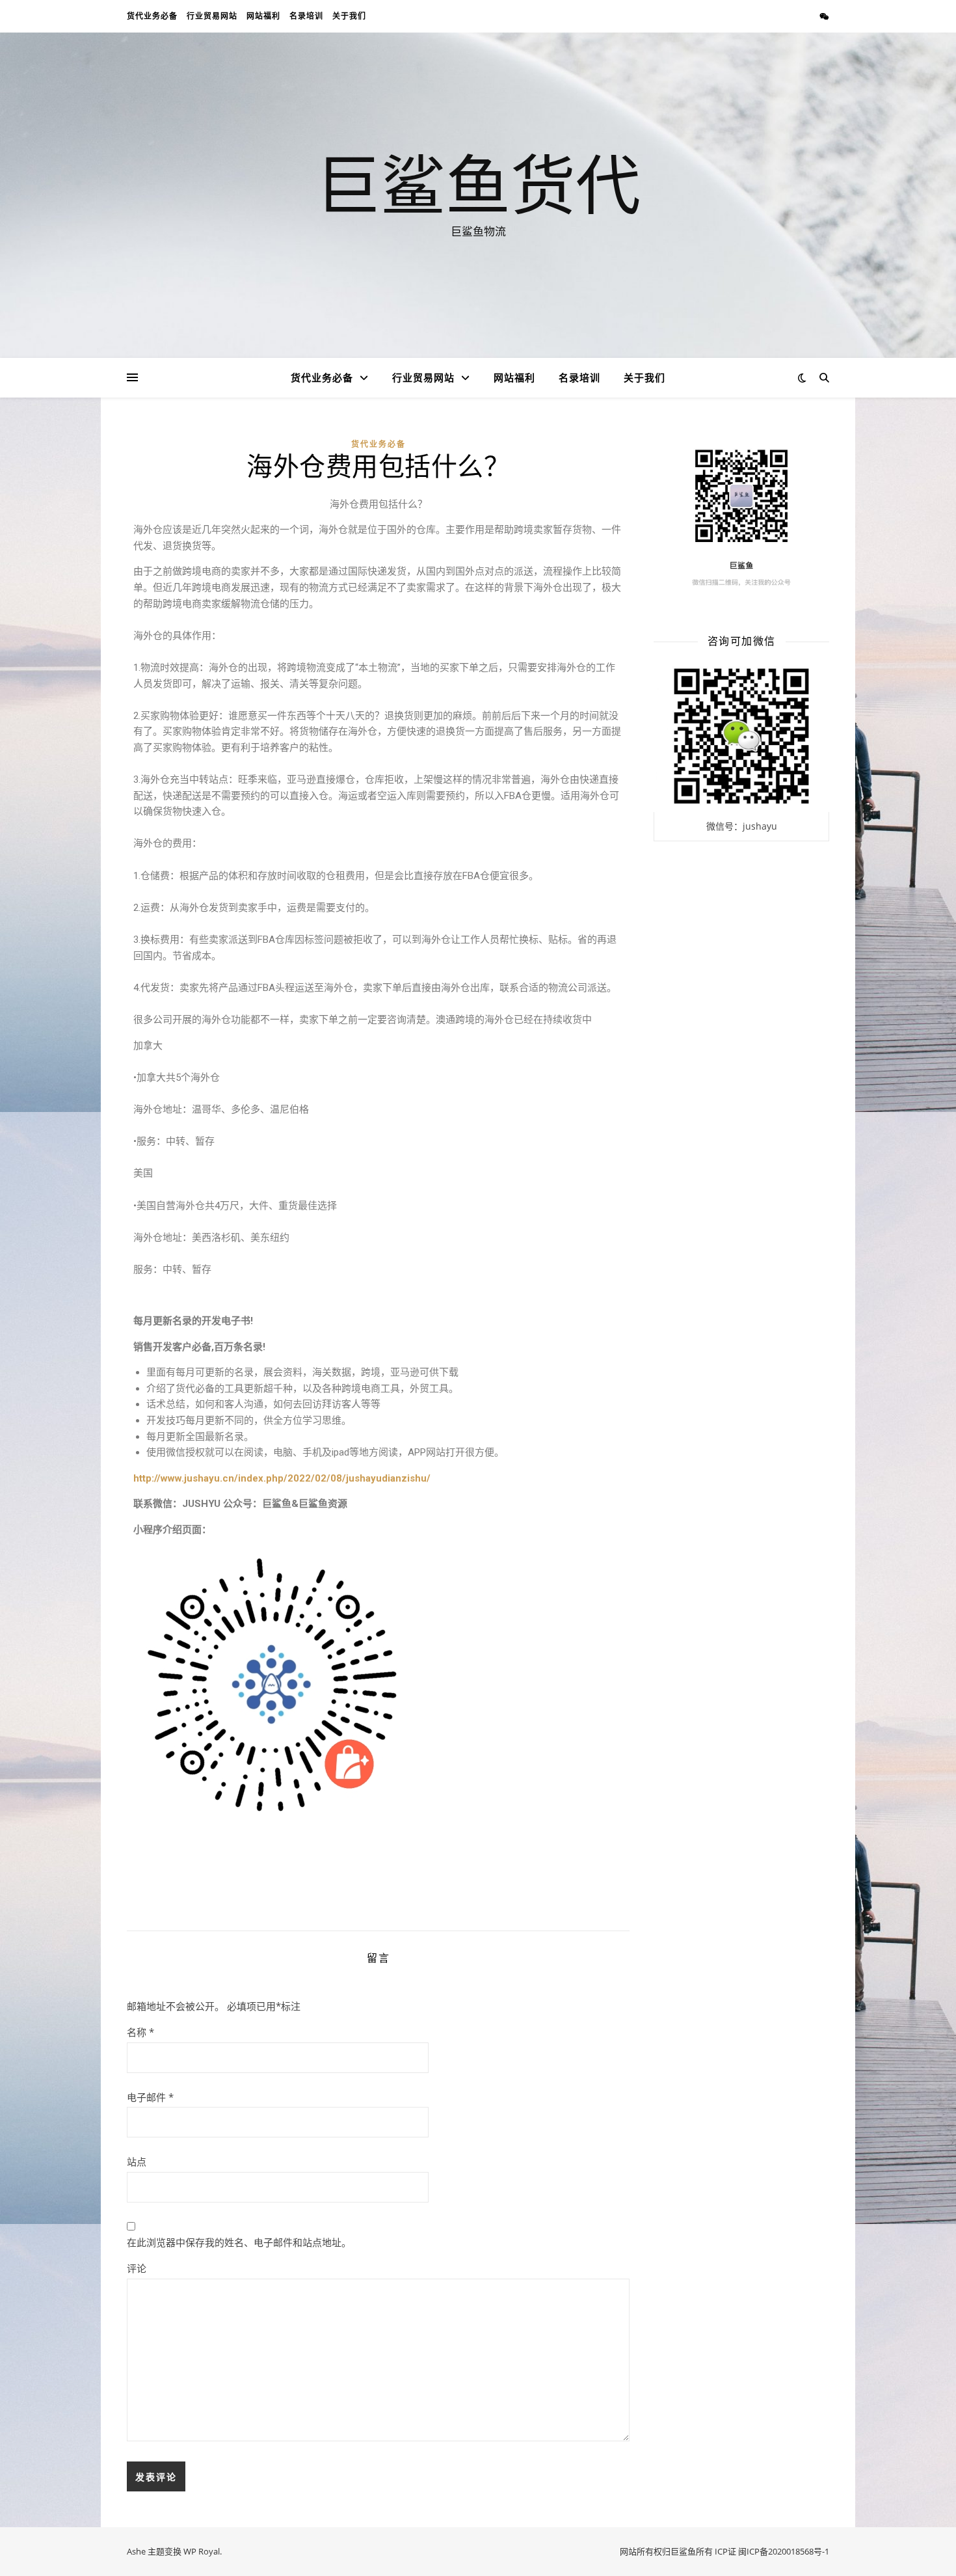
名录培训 (306, 16)
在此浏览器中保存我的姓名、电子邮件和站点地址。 (239, 2242)
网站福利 (263, 16)
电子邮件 (150, 2097)
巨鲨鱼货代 (478, 183)
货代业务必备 (152, 16)
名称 (140, 2032)
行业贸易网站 (212, 16)
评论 (137, 2268)
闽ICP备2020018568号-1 (784, 2551)
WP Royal (202, 2551)
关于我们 (349, 16)
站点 (137, 2162)
